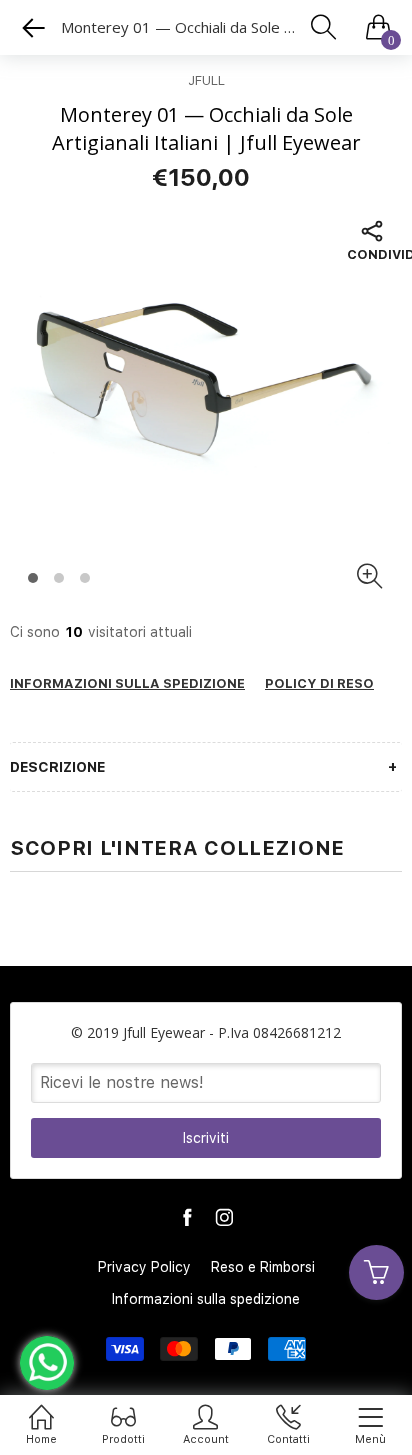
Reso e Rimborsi (263, 1267)
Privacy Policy (144, 1267)
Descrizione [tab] (57, 767)
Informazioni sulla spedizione (206, 1299)
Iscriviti (206, 1138)
